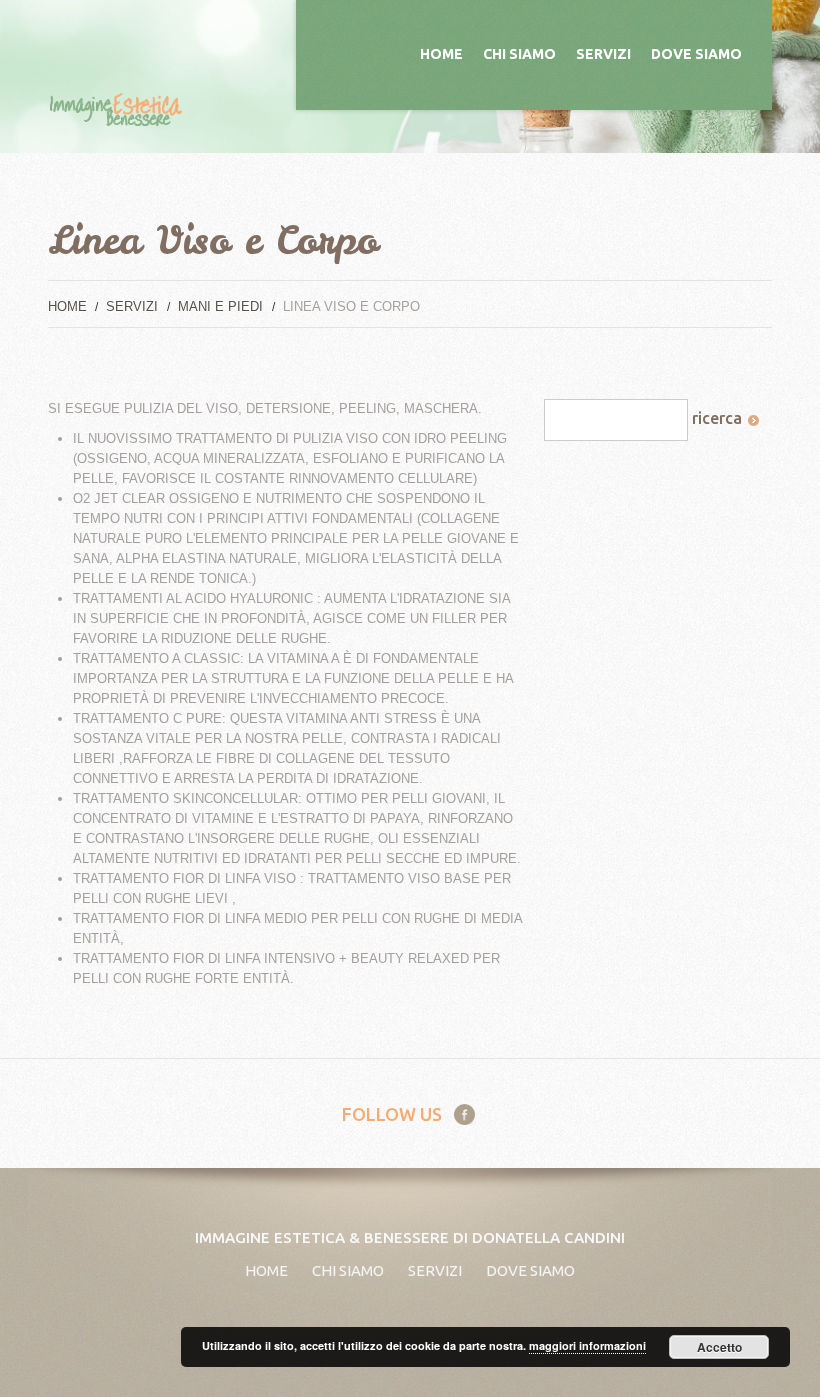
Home (441, 54)
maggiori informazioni (587, 1345)
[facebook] (464, 1113)
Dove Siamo (696, 54)
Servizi (603, 54)
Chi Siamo (519, 54)
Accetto (719, 1347)
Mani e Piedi (220, 306)
